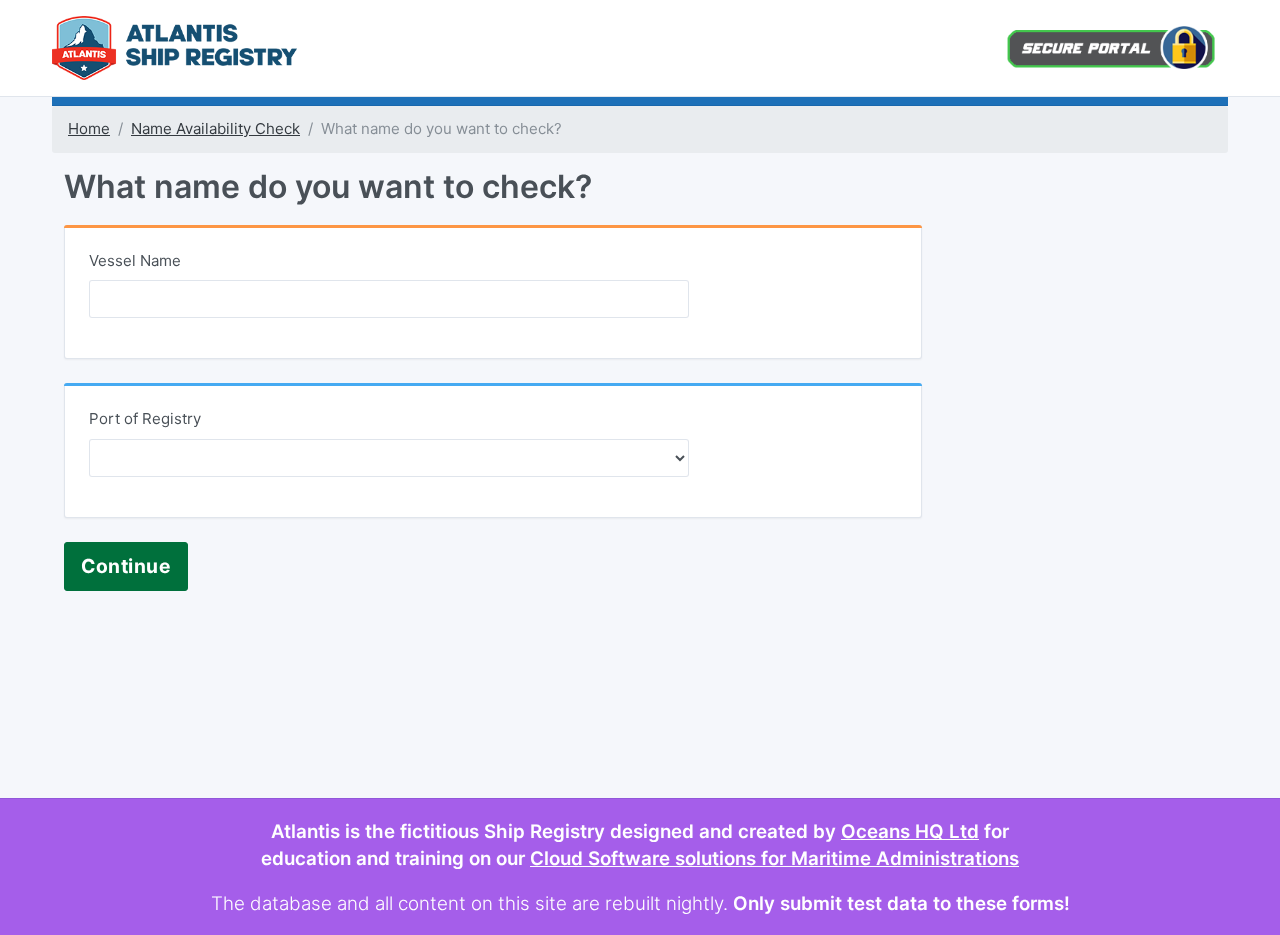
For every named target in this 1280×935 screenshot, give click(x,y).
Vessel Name (135, 260)
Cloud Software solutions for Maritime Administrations (774, 858)
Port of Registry (145, 418)
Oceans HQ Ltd (910, 831)
